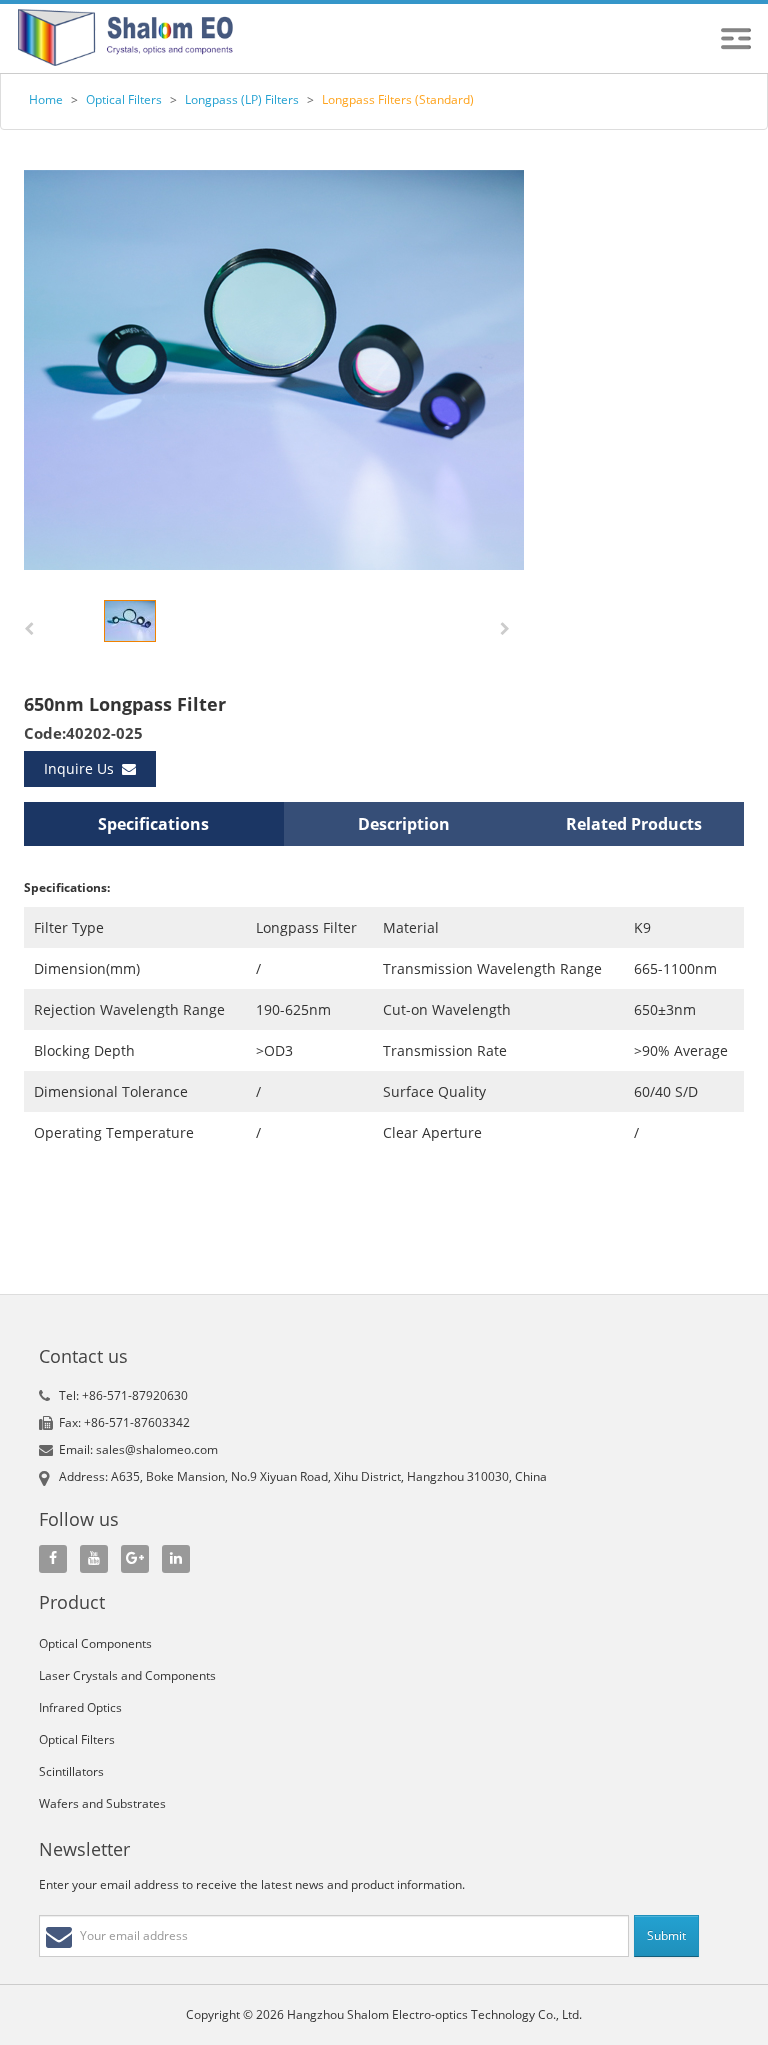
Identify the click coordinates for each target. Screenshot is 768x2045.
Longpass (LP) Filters (242, 99)
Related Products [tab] (634, 824)
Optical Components (95, 1643)
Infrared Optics (80, 1707)
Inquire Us (83, 768)
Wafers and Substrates (102, 1803)
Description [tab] (404, 824)
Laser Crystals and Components (127, 1675)
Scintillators (71, 1771)
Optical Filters (124, 99)
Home (46, 99)
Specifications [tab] (153, 824)
